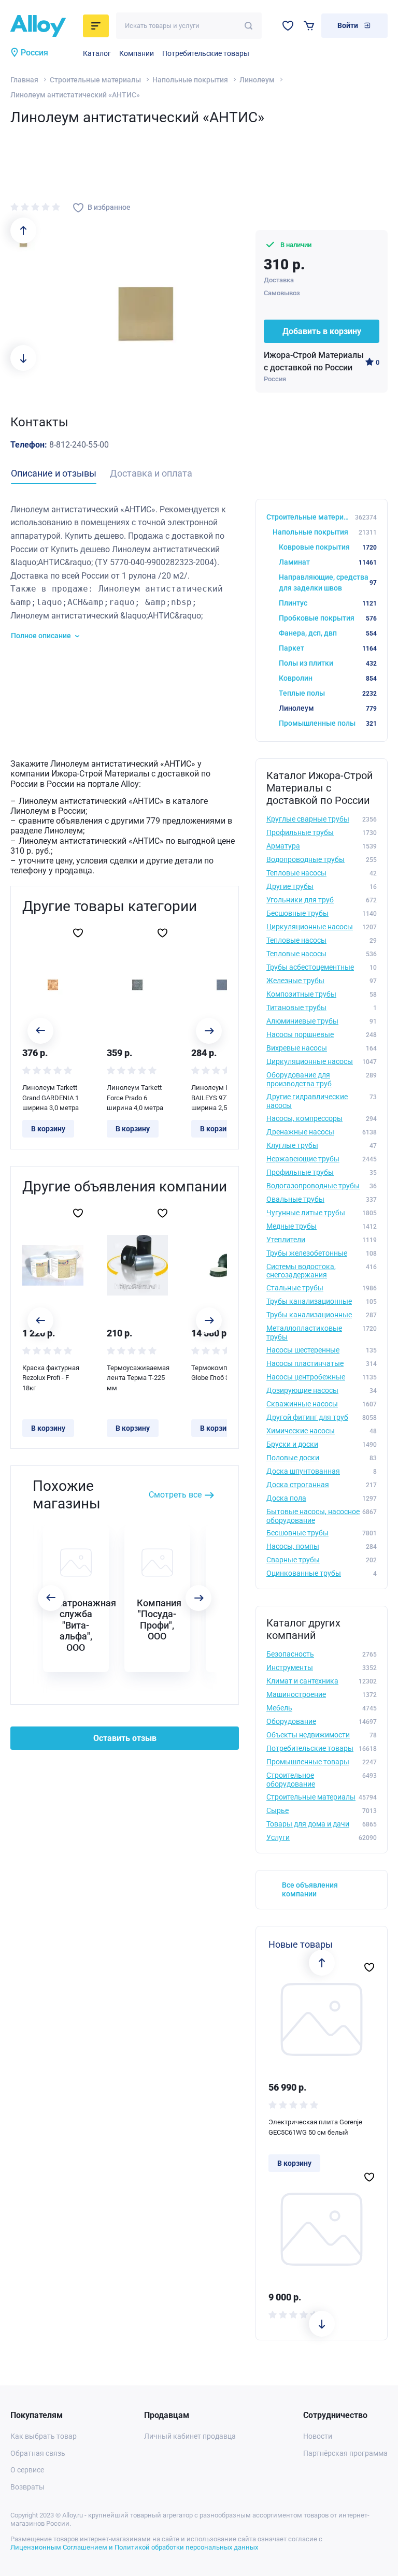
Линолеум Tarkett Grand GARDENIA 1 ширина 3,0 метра (51, 1098)
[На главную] (44, 26)
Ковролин (328, 678)
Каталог (97, 53)
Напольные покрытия (190, 80)
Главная (24, 80)
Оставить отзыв (125, 1738)
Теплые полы (328, 693)
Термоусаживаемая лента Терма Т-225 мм (137, 1378)
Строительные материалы (95, 80)
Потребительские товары (206, 53)
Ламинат (328, 562)
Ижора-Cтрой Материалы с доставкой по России (314, 361)
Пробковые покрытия (328, 618)
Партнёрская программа (345, 2453)
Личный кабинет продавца (190, 2436)
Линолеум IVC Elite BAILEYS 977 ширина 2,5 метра (221, 1098)
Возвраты (27, 2487)
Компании (137, 53)
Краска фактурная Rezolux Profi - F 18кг (51, 1378)
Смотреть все (175, 1495)
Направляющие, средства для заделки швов (328, 582)
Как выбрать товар (44, 2436)
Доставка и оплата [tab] (151, 473)
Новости (318, 2436)
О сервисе (27, 2470)
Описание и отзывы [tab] (54, 473)
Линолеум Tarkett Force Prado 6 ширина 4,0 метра (135, 1098)
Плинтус (328, 603)
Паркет (328, 648)
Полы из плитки (328, 663)
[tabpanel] (125, 572)
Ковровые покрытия (328, 547)
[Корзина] (309, 26)
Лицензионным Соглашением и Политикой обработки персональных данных (134, 2547)
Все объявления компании (310, 1889)
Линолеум (257, 80)
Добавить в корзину (322, 331)
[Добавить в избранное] (78, 933)
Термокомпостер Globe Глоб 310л (218, 1373)
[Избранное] (288, 26)
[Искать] (248, 26)
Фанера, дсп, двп (328, 633)
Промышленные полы (328, 723)
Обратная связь (38, 2453)
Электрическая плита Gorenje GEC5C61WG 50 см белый (315, 2127)
